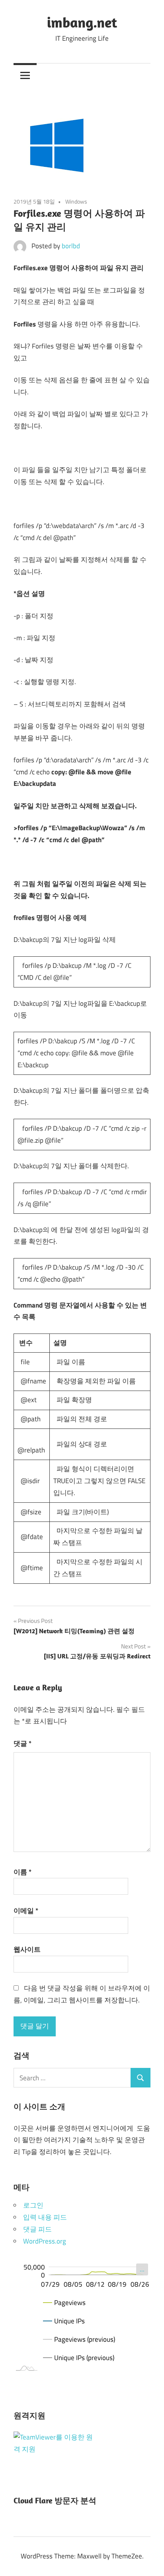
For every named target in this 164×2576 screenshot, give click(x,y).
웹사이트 (27, 1949)
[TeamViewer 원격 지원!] (53, 2449)
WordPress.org (45, 2241)
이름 (22, 1872)
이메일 (26, 1911)
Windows (76, 201)
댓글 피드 (37, 2229)
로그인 (33, 2205)
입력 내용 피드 (45, 2217)
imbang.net (82, 22)
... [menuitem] (142, 2269)
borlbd (71, 246)
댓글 (22, 1743)
